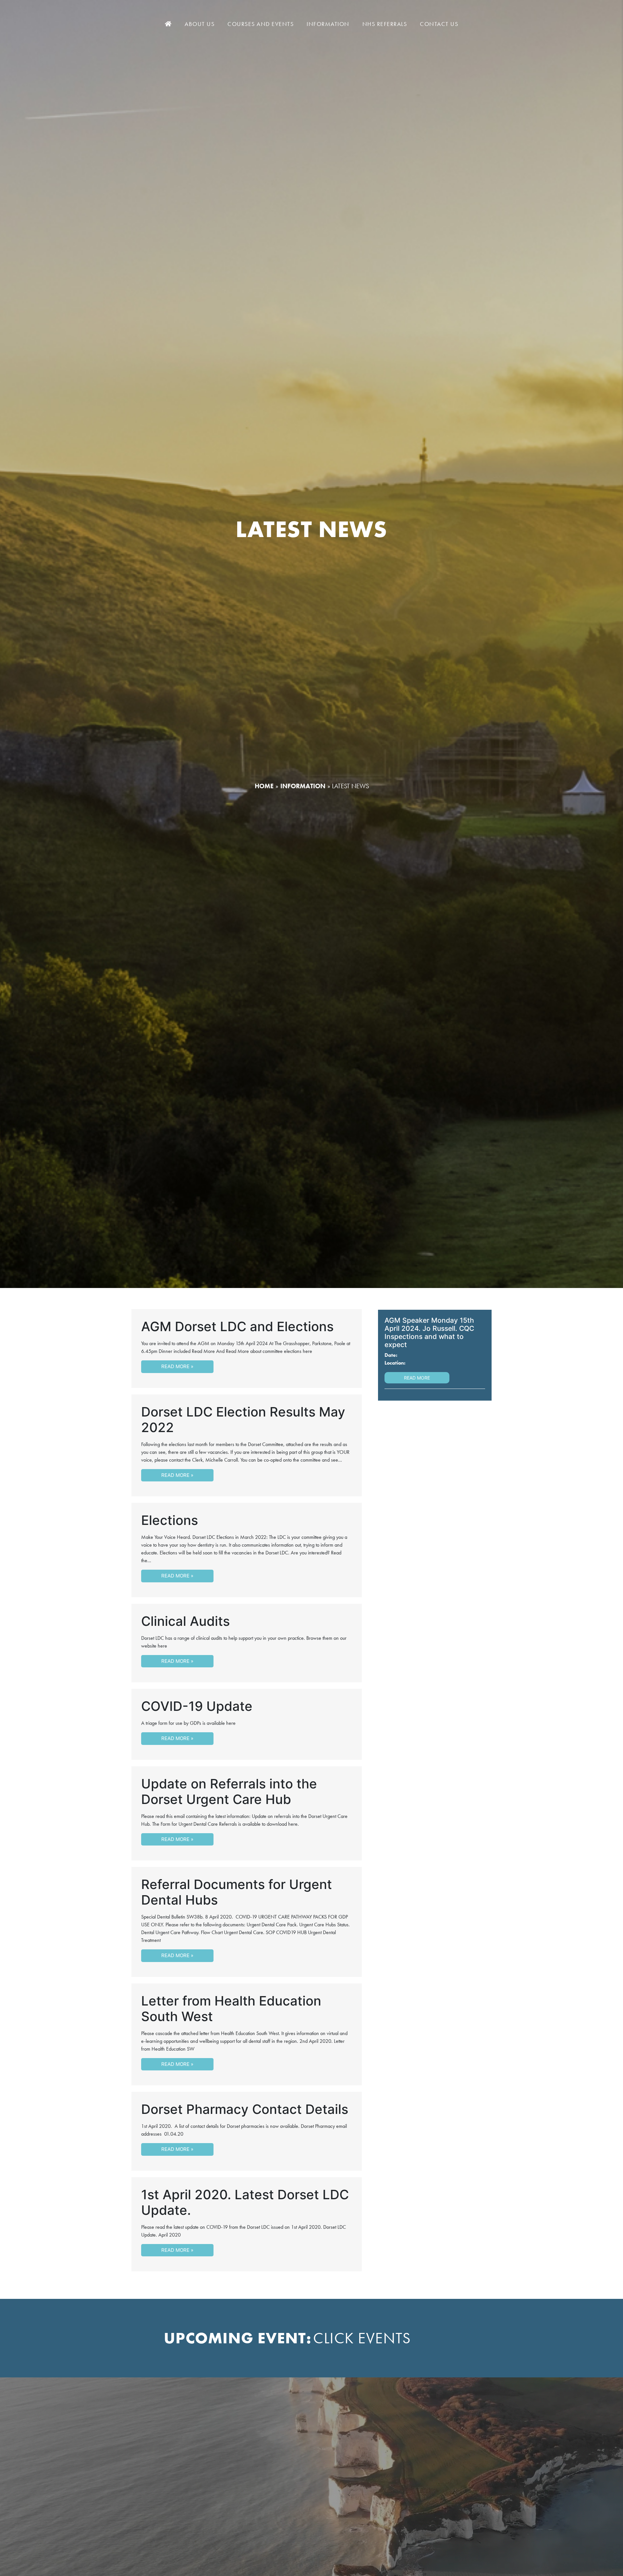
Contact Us (439, 24)
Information (328, 24)
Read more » (177, 1366)
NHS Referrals (385, 24)
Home (264, 786)
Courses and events (261, 24)
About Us (200, 24)
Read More (417, 1378)
